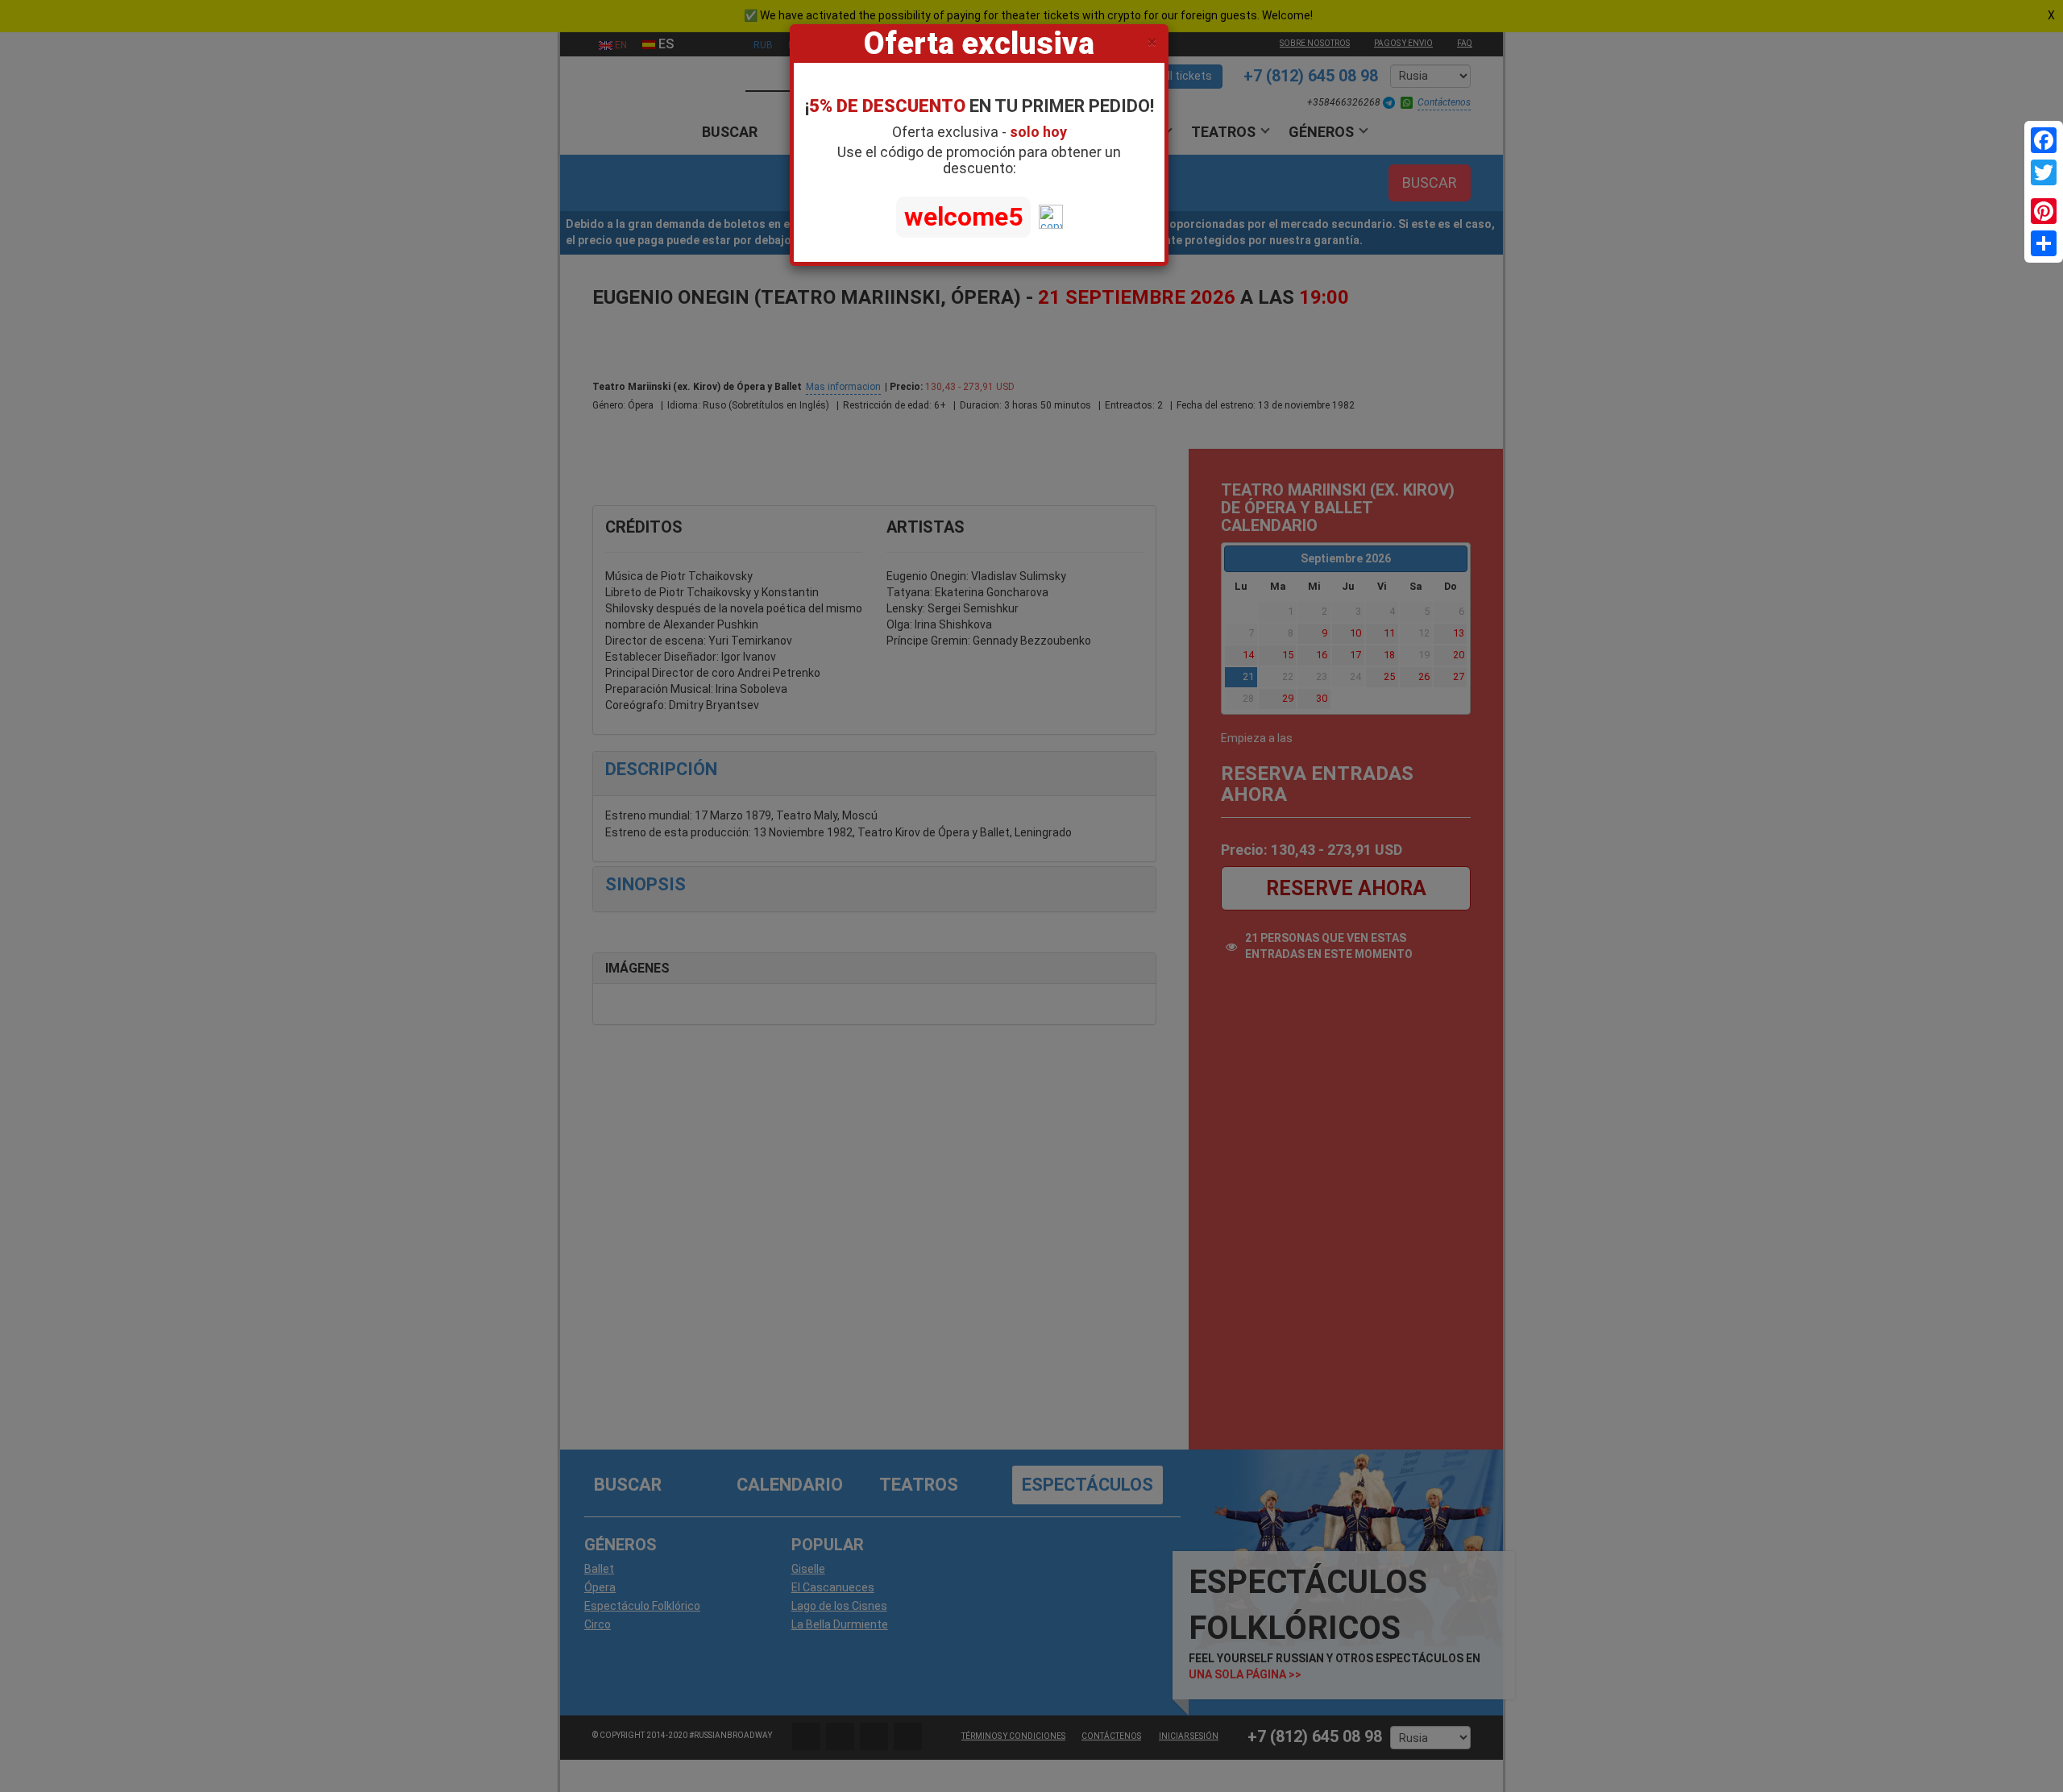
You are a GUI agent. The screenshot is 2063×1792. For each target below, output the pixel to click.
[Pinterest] (2044, 211)
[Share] (2044, 243)
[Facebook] (2044, 140)
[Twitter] (2044, 172)
